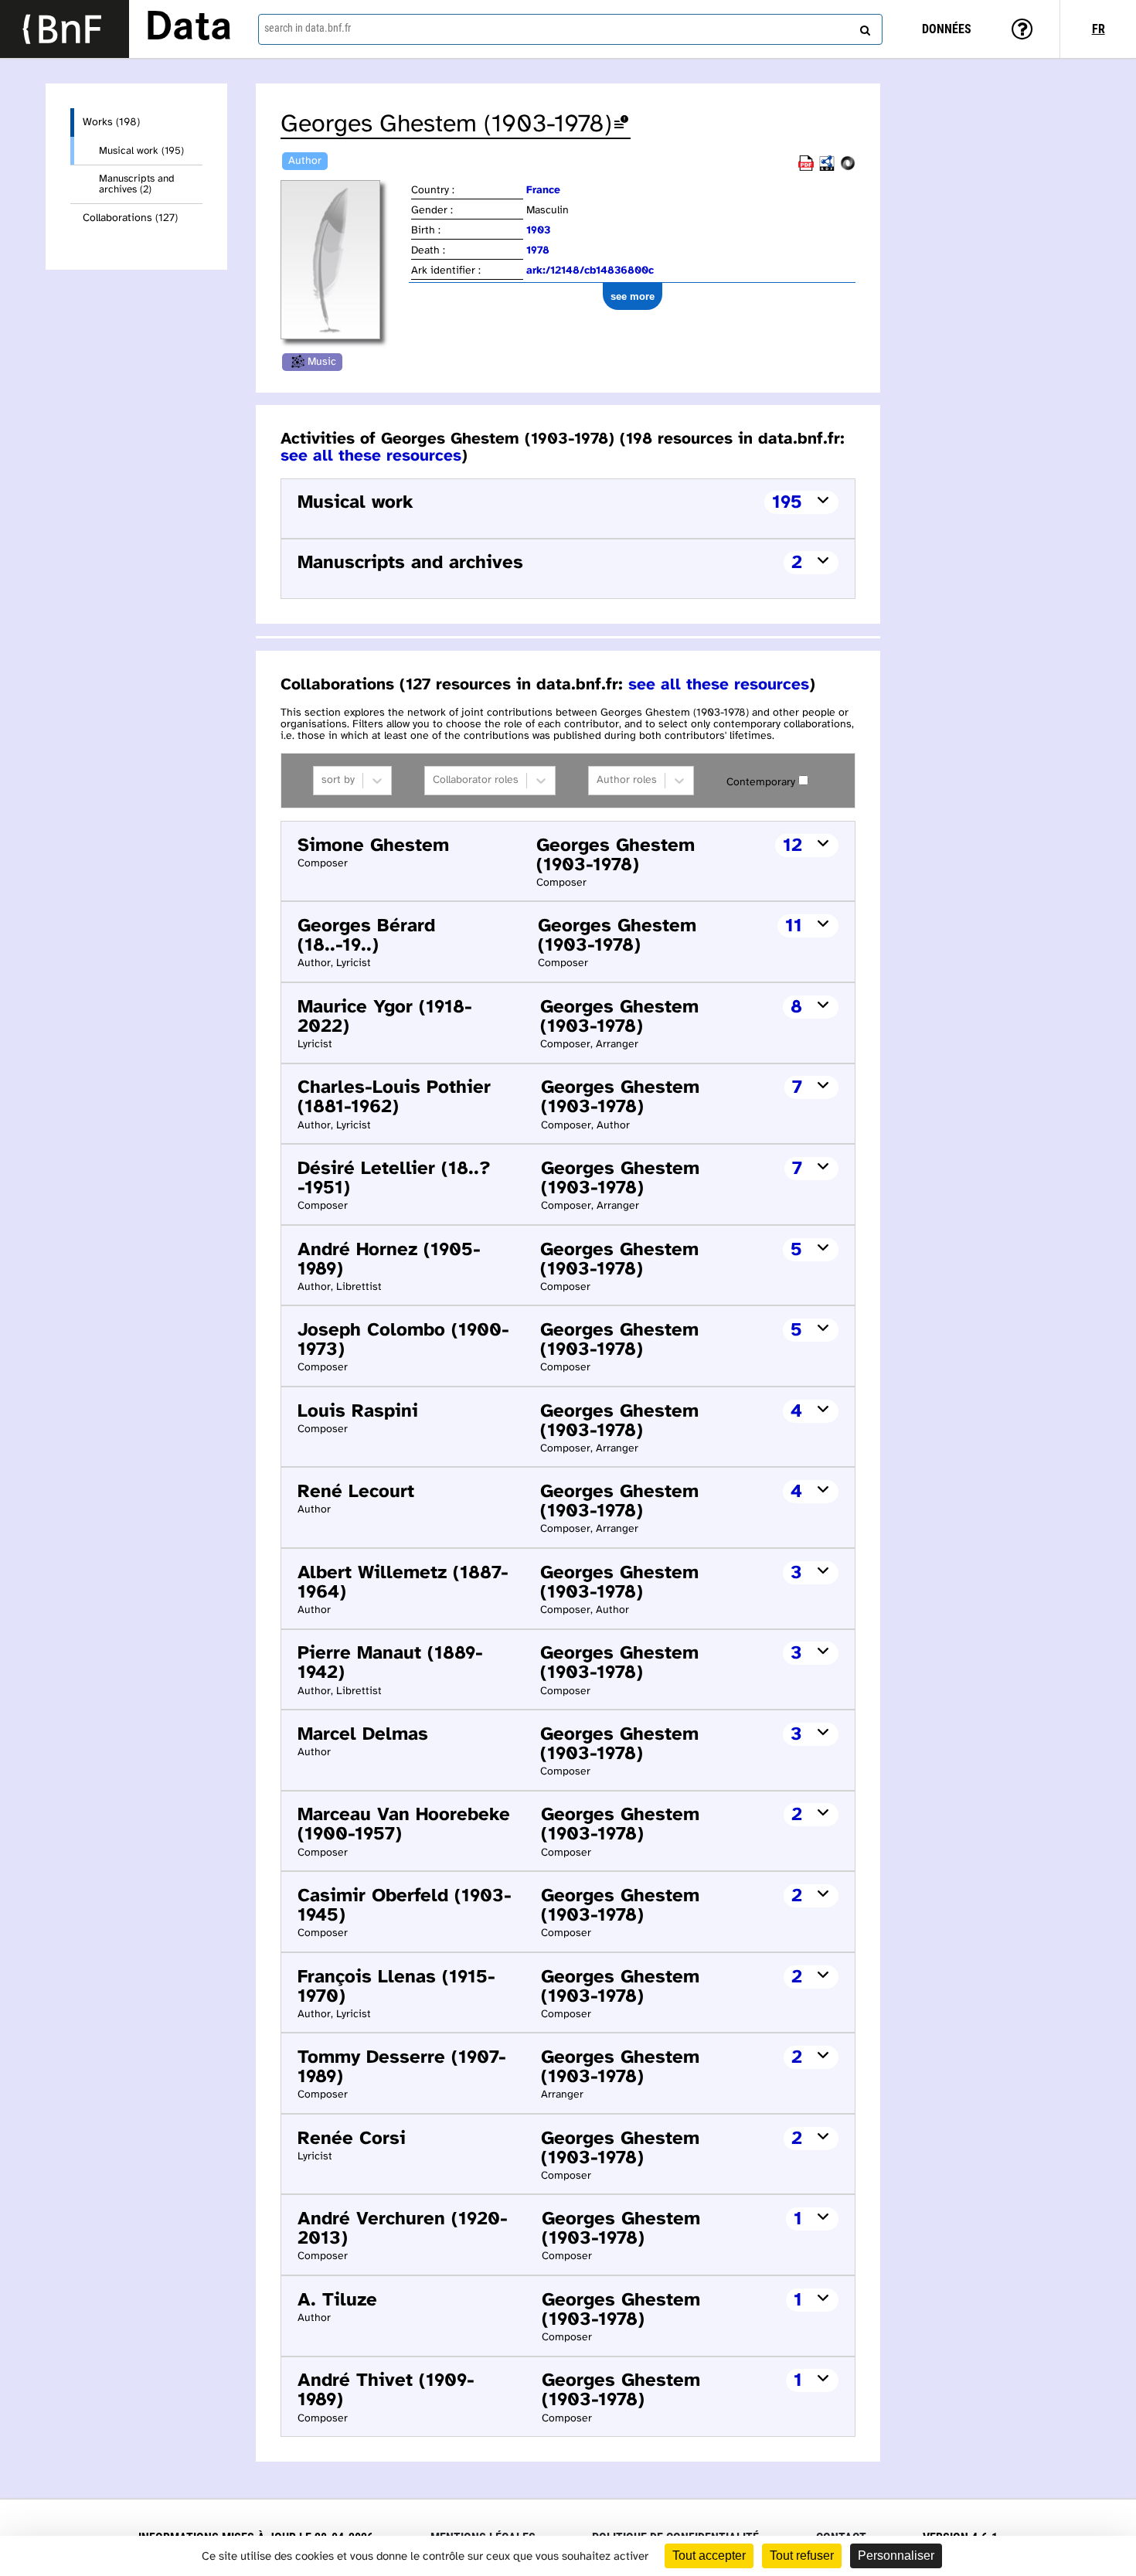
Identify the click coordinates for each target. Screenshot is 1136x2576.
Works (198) (111, 123)
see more (633, 296)
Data (189, 29)
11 (794, 926)
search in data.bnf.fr (308, 28)
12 (792, 846)
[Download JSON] (848, 168)
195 (787, 503)
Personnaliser (896, 2556)
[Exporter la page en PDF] (806, 168)
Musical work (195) (141, 151)
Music (322, 362)
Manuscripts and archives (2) (137, 184)
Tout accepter (709, 2556)
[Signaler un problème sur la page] (621, 125)
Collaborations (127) (130, 218)
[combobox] (571, 29)
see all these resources (371, 456)
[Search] (863, 27)
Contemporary (761, 783)
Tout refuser (802, 2556)
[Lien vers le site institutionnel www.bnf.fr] (65, 29)
